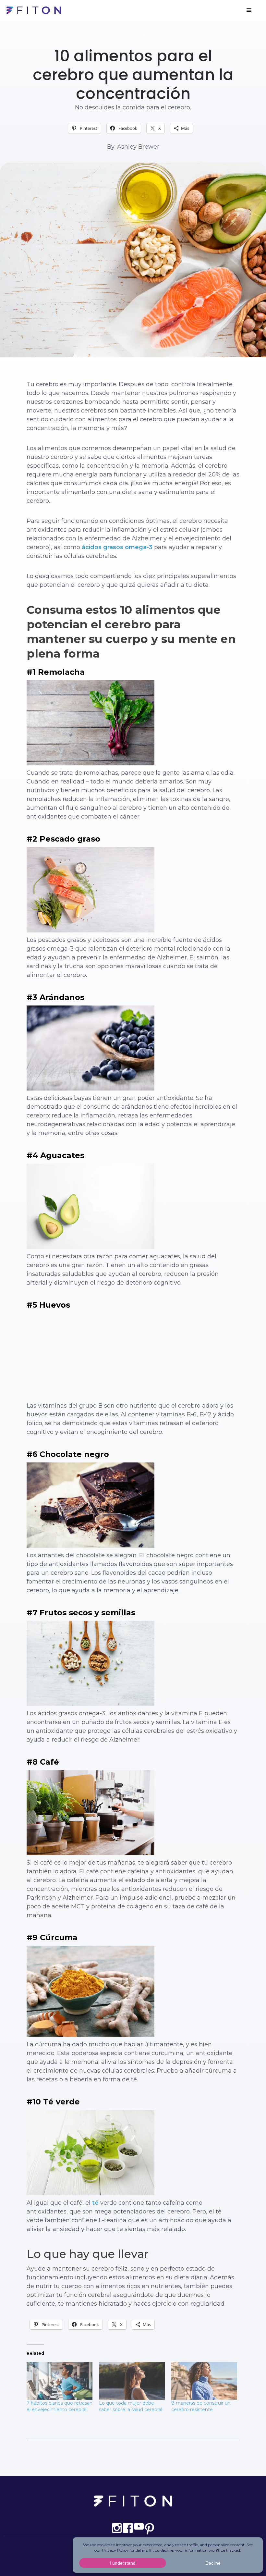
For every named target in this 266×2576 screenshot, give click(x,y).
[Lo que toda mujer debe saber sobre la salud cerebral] (132, 2381)
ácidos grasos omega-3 (117, 547)
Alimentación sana (133, 35)
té (95, 2203)
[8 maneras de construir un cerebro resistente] (204, 2381)
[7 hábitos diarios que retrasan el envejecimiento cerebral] (60, 2381)
